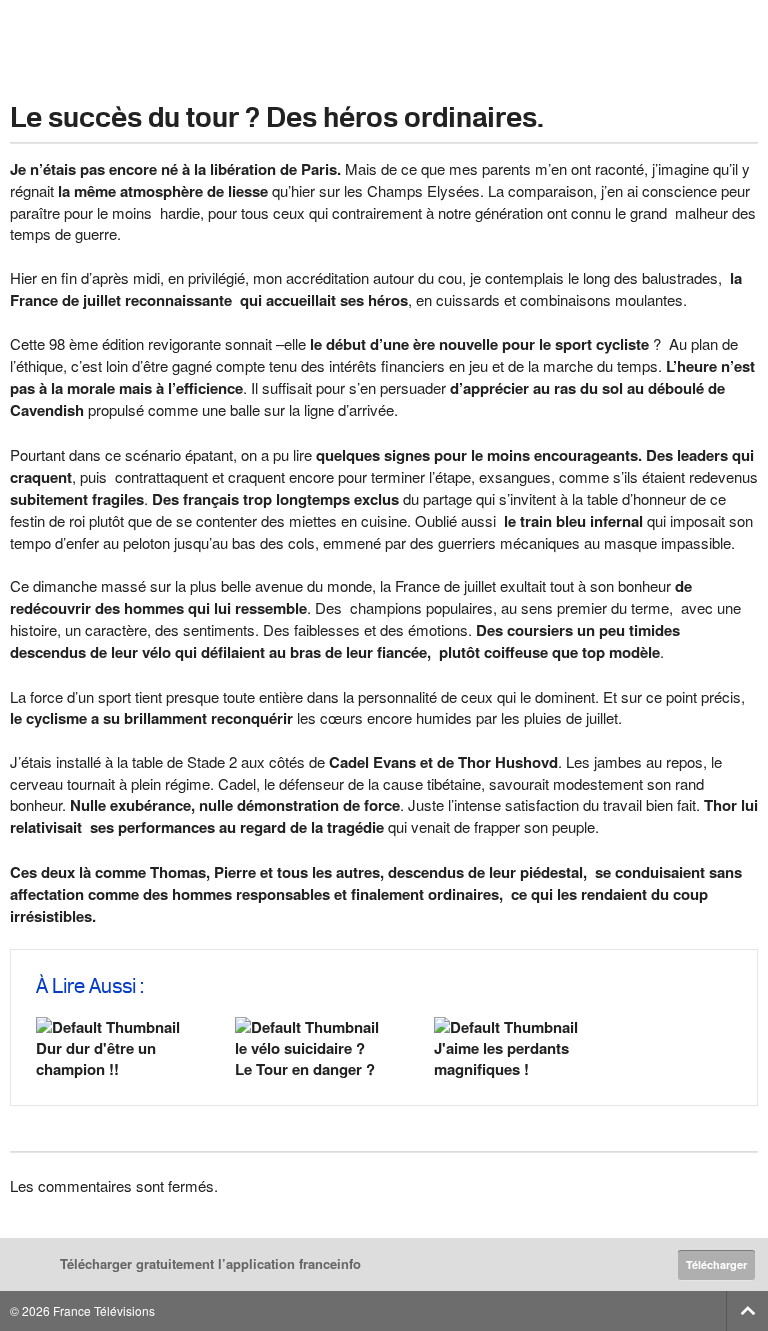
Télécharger (716, 1264)
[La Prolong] (384, 41)
